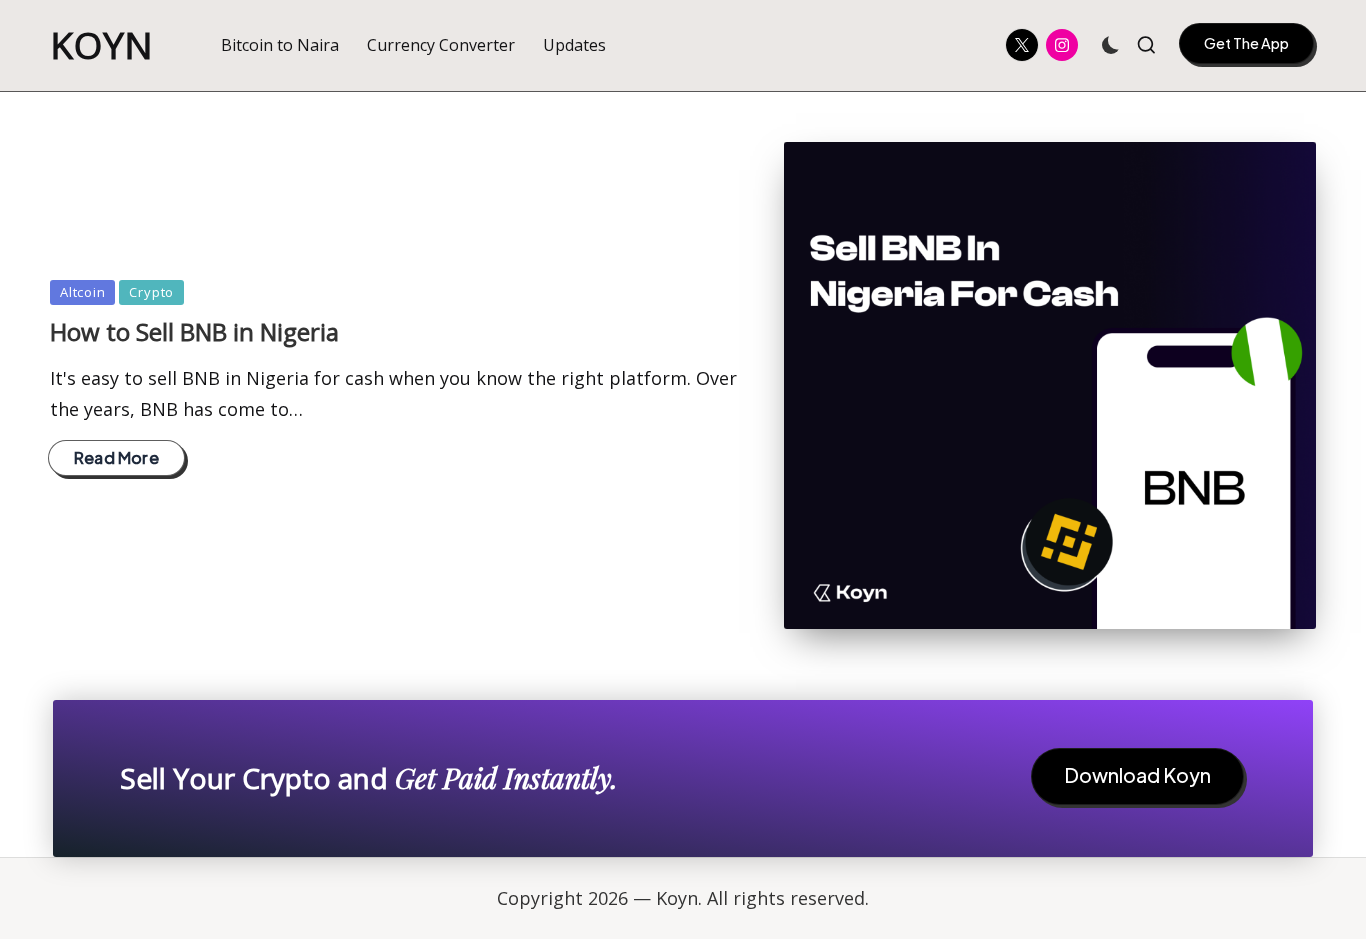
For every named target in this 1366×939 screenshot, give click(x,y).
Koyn (102, 45)
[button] (1246, 43)
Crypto (151, 292)
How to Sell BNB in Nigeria (194, 331)
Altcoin (82, 292)
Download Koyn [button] (1137, 775)
